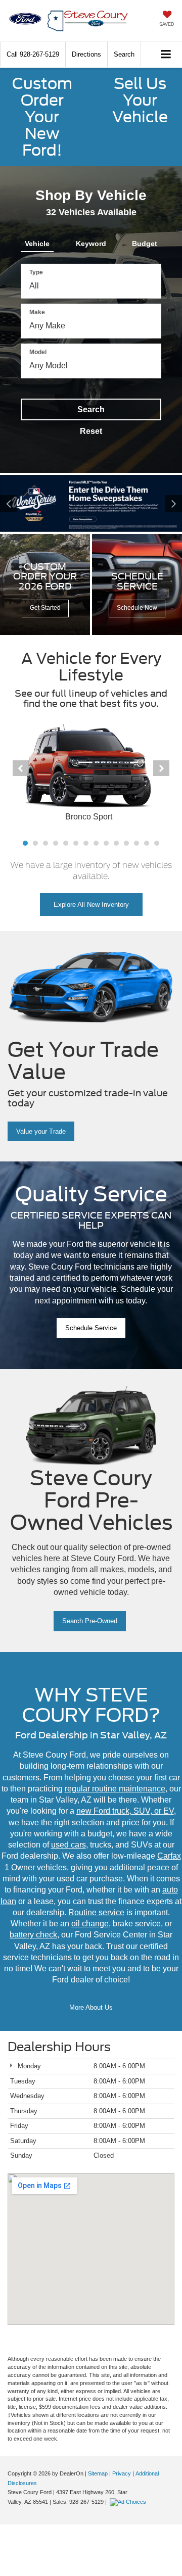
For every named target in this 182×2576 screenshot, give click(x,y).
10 (116, 843)
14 (157, 843)
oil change (90, 1924)
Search (91, 409)
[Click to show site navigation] (166, 55)
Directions (86, 54)
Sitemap (98, 2473)
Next (161, 768)
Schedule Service (91, 1328)
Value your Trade (41, 1131)
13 (147, 843)
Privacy (122, 2473)
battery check (33, 1935)
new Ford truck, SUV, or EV (125, 1811)
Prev (21, 768)
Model (38, 352)
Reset (91, 431)
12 (136, 843)
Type (36, 272)
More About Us (91, 2007)
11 (126, 843)
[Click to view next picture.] (168, 503)
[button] (33, 54)
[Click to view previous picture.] (14, 503)
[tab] (37, 241)
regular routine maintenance (115, 1789)
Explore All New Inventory (91, 905)
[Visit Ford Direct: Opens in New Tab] (129, 2502)
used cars (69, 1845)
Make (37, 312)
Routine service (96, 1912)
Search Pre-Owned (90, 1621)
